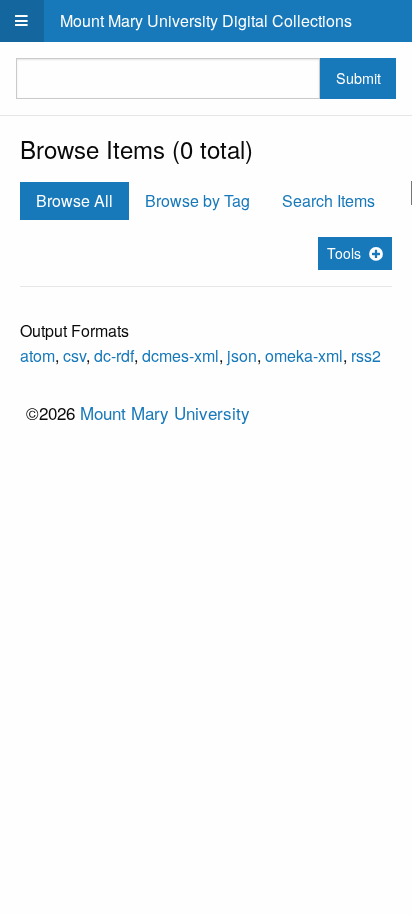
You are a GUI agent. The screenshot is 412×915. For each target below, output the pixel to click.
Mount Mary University (165, 412)
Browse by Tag (197, 200)
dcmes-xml (180, 355)
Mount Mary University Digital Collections (206, 20)
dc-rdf (114, 355)
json (242, 355)
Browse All (74, 200)
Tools (344, 253)
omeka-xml (304, 355)
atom (37, 355)
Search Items (328, 200)
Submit (358, 77)
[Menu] (22, 21)
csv (74, 355)
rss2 (366, 355)
